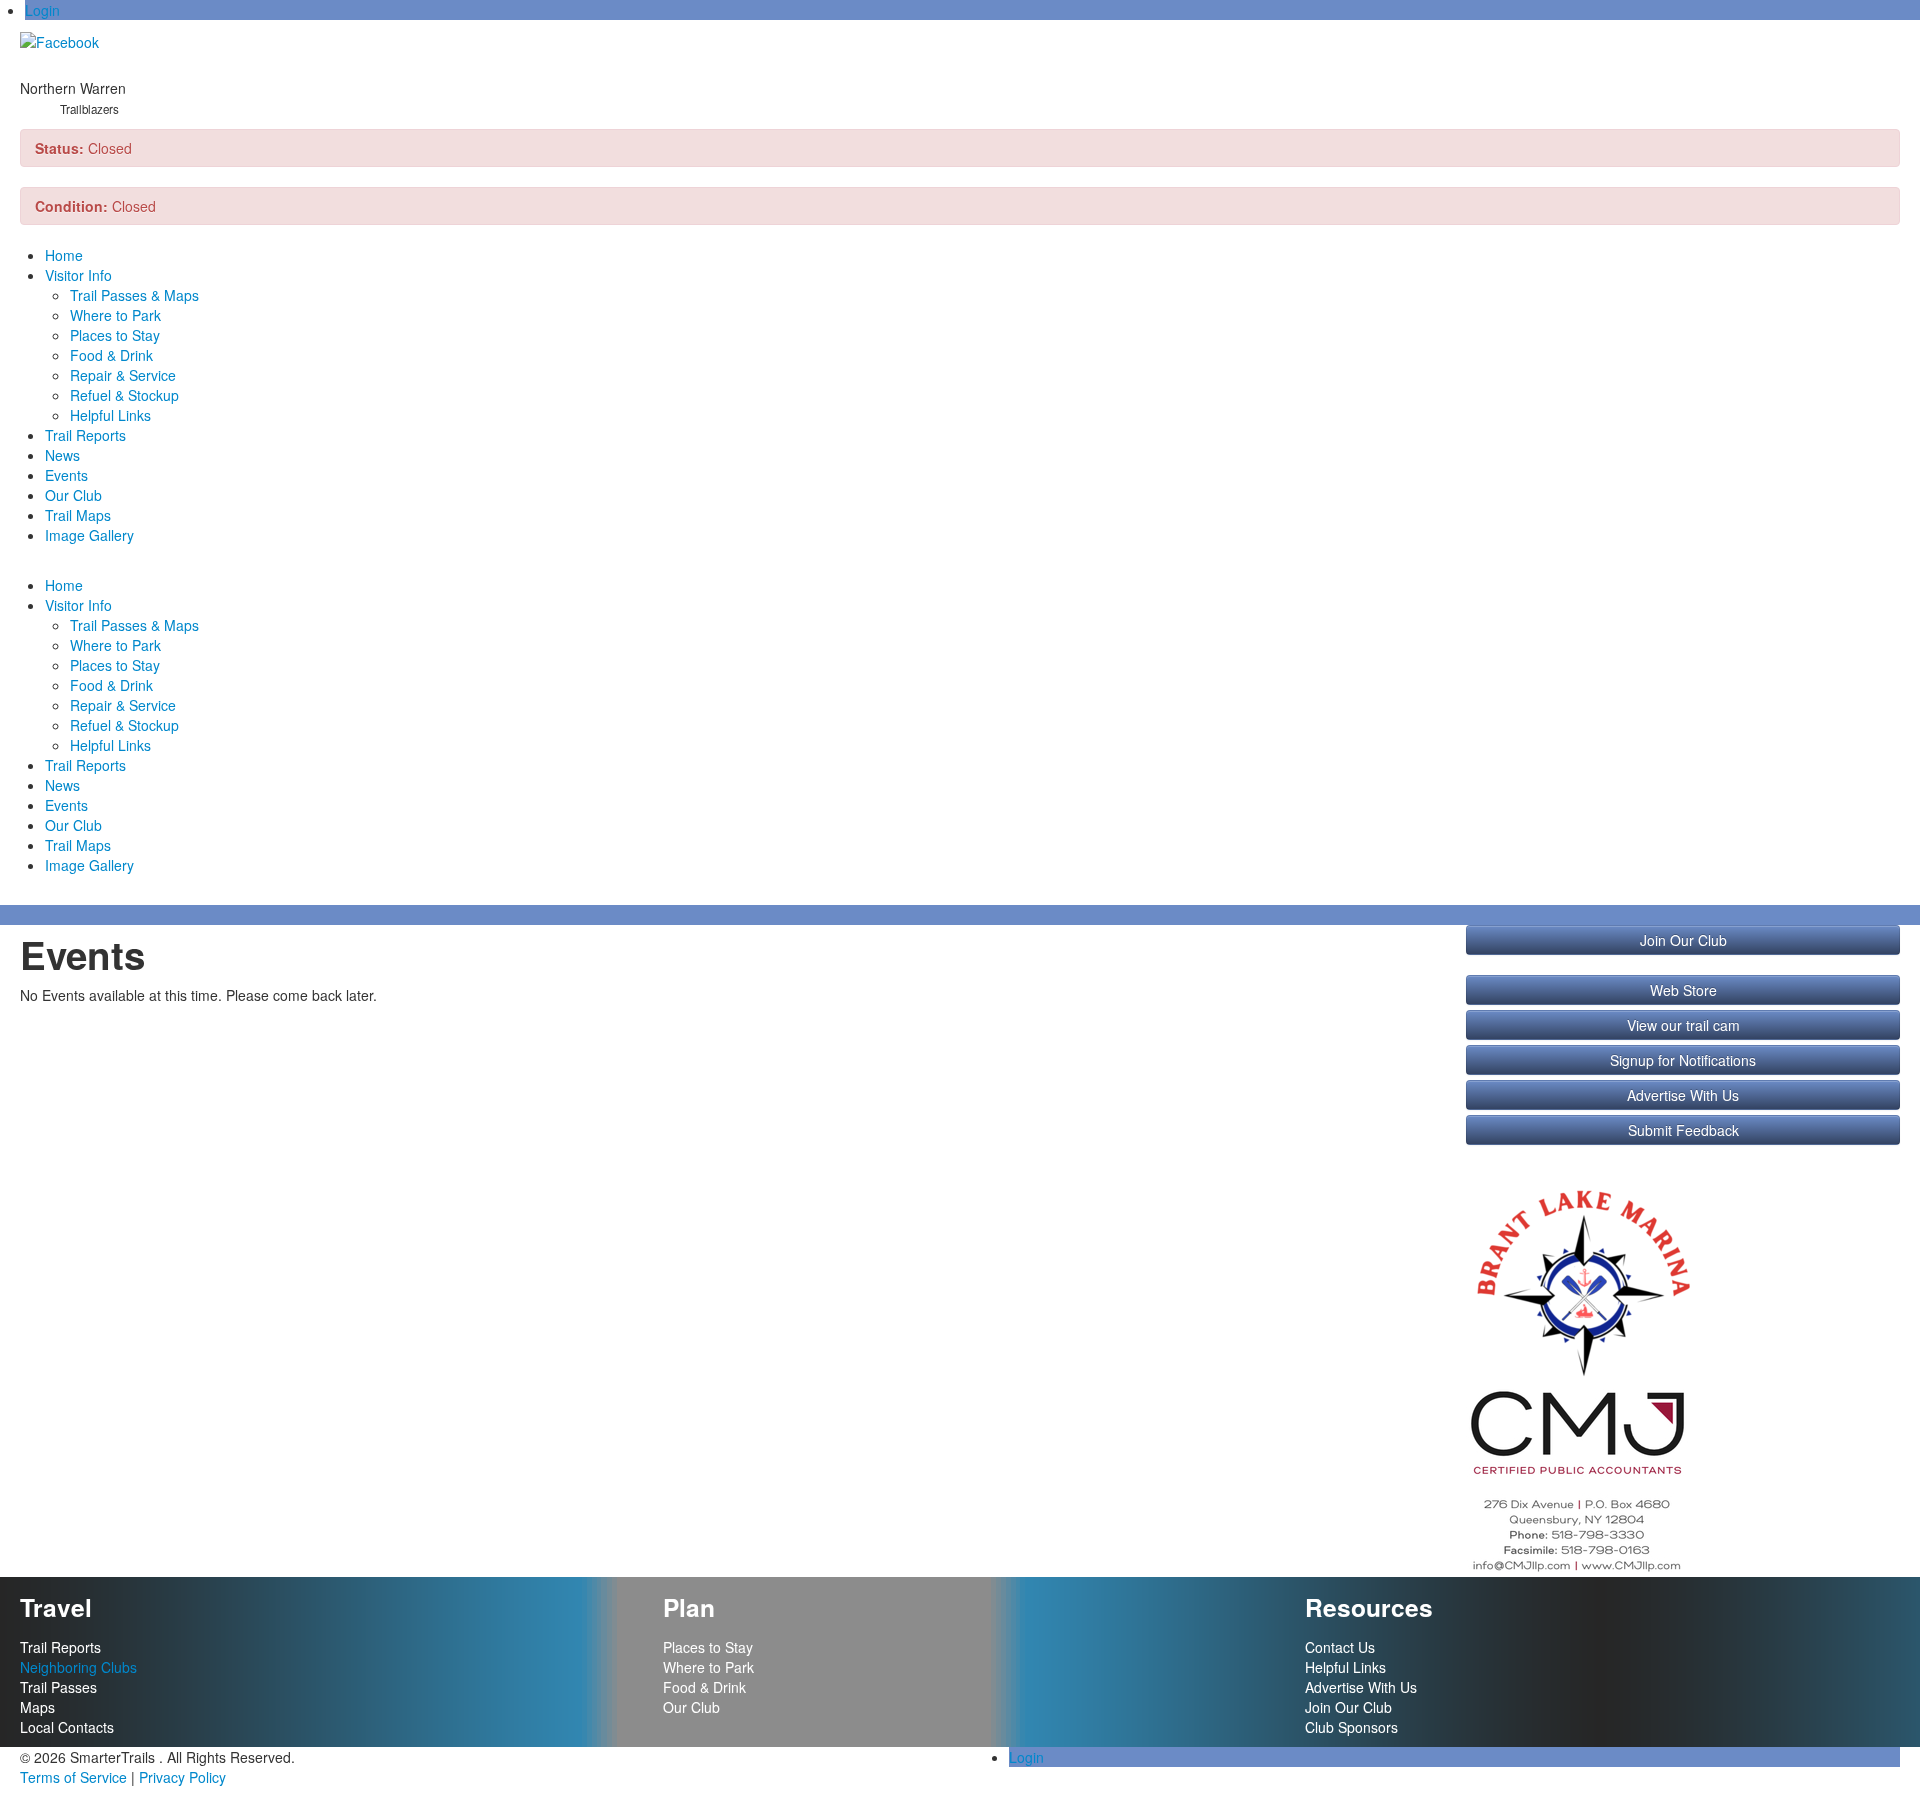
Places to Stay (115, 335)
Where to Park (115, 315)
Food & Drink (111, 355)
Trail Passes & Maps (134, 295)
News (62, 455)
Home (64, 255)
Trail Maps (78, 515)
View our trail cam (1683, 1025)
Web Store (1683, 990)
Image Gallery (89, 535)
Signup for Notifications (1683, 1060)
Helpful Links (110, 415)
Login (42, 10)
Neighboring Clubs (78, 1667)
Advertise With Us (1683, 1095)
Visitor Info (78, 275)
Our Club (73, 495)
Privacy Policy (182, 1777)
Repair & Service (123, 375)
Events (66, 475)
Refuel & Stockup (124, 395)
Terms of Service (73, 1777)
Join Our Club (1683, 940)
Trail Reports (85, 435)
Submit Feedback (1683, 1130)
